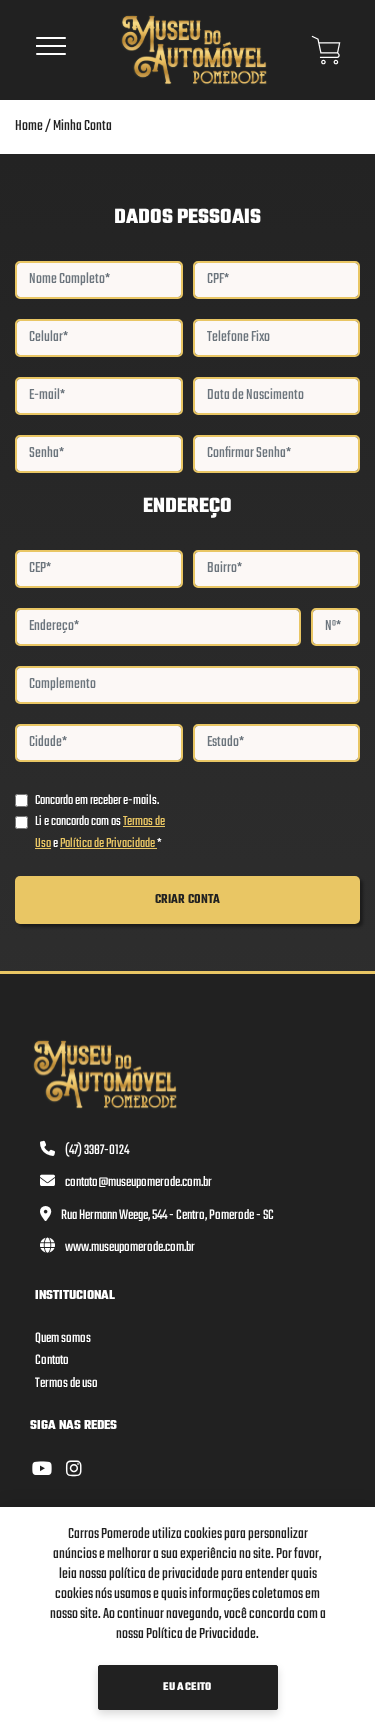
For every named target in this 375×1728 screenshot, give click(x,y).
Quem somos (63, 1338)
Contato (52, 1360)
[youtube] (42, 1471)
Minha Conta (82, 126)
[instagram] (74, 1471)
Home (29, 126)
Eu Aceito (187, 1687)
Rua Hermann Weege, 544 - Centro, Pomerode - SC (167, 1215)
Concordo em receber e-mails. (97, 800)
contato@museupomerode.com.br (138, 1182)
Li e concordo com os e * (100, 832)
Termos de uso (66, 1383)
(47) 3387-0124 (97, 1150)
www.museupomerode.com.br (130, 1247)
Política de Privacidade (108, 843)
